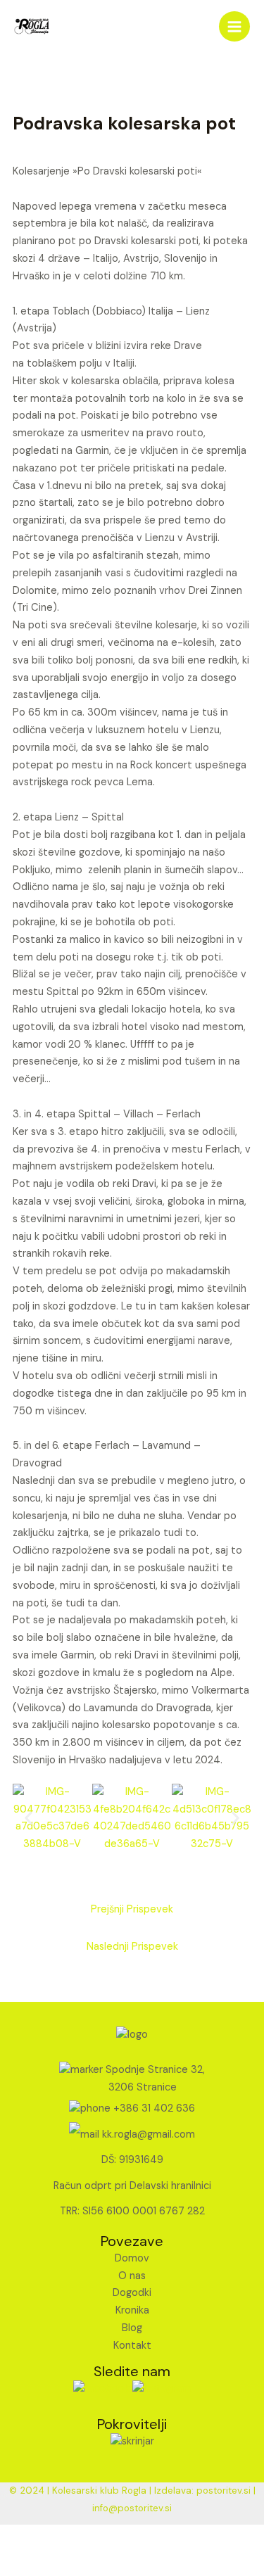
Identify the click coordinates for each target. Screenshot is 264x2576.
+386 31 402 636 (154, 2108)
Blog (132, 2328)
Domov (132, 2258)
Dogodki (132, 2293)
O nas (132, 2276)
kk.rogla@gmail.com (149, 2134)
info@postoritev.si (132, 2508)
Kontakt (132, 2346)
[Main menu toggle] (234, 27)
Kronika (132, 2310)
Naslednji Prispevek (132, 1947)
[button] (29, 1819)
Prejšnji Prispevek (132, 1909)
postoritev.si (224, 2491)
